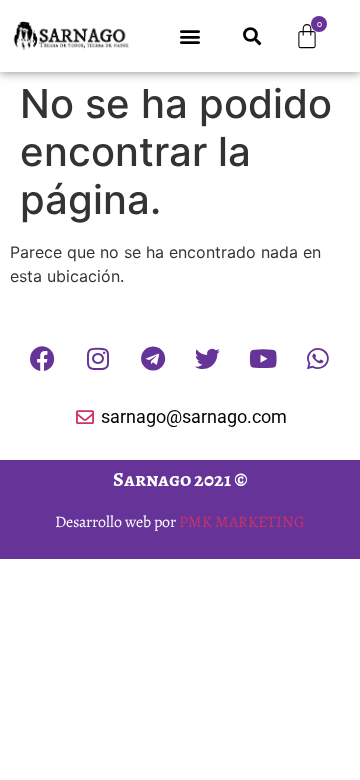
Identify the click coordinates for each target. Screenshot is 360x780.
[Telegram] (153, 358)
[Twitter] (208, 358)
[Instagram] (98, 358)
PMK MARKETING (242, 522)
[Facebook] (43, 358)
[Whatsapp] (318, 358)
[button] (189, 36)
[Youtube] (263, 358)
